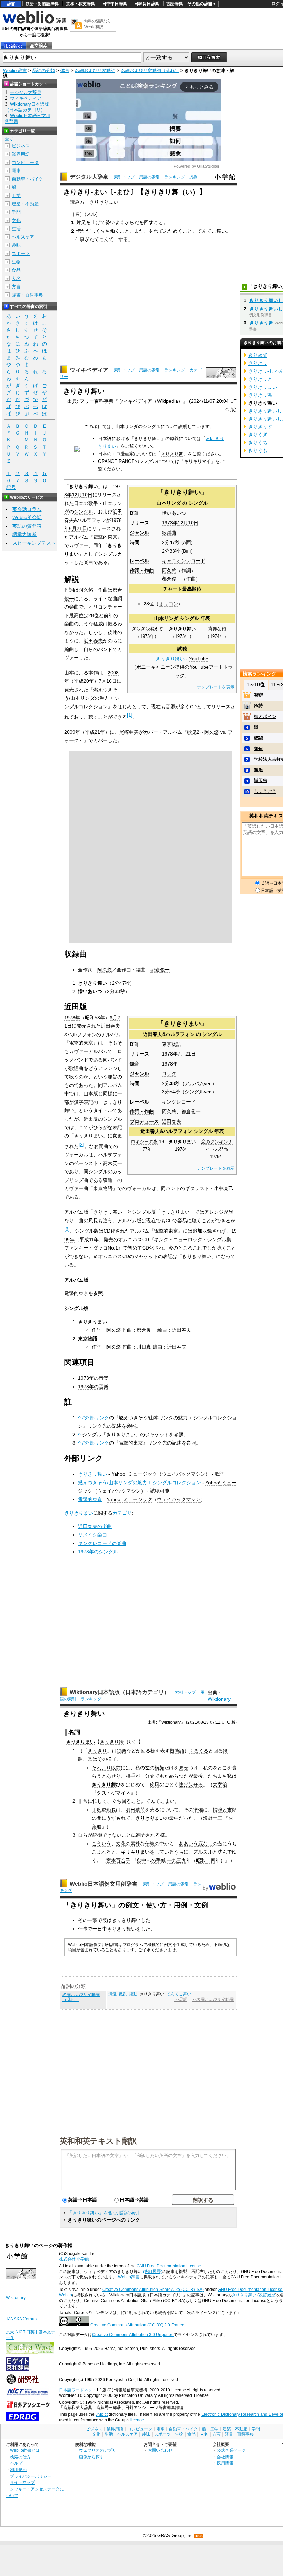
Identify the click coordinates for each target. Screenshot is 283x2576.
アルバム (79, 537)
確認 (258, 738)
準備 (198, 1810)
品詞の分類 (44, 71)
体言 (65, 71)
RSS (199, 2536)
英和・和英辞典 (80, 4)
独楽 (121, 1751)
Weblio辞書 (129, 2277)
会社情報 (225, 2457)
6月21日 (78, 528)
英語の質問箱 (27, 526)
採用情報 (225, 2463)
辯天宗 (261, 781)
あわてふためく (166, 231)
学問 (16, 212)
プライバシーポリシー (31, 2476)
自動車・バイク (27, 179)
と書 (227, 1810)
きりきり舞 (172, 454)
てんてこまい (160, 1801)
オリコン (168, 604)
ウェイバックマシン (184, 1474)
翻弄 (141, 1835)
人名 (16, 278)
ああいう (188, 1844)
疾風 (155, 1785)
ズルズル (203, 1852)
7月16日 (108, 681)
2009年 (72, 732)
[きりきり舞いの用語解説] (13, 46)
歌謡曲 (169, 533)
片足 (81, 222)
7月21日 (187, 1054)
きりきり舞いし (266, 300)
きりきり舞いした (131, 1920)
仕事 (80, 239)
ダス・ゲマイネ (114, 1793)
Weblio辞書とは (25, 2450)
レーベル (139, 561)
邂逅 (258, 770)
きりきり (109, 1742)
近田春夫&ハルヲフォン (169, 1034)
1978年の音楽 (93, 1387)
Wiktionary (219, 1699)
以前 (116, 1768)
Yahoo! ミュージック (134, 1474)
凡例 (194, 177)
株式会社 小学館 (74, 2259)
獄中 (141, 1860)
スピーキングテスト (34, 543)
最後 (198, 1776)
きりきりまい (79, 1513)
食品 (16, 270)
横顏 (159, 1768)
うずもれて (118, 1818)
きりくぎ (258, 435)
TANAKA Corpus (21, 2319)
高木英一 (113, 1163)
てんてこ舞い (212, 231)
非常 (83, 1801)
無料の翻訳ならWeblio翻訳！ (97, 24)
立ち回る (121, 1801)
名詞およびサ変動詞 (95, 71)
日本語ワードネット (78, 2390)
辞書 (11, 4)
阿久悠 (169, 571)
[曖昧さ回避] (77, 450)
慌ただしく (88, 231)
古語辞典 (175, 4)
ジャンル (139, 533)
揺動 (133, 1994)
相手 (130, 1776)
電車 (16, 171)
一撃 (92, 1920)
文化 (121, 1844)
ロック (169, 1073)
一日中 (100, 1929)
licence (137, 2420)
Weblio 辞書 (15, 71)
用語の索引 (149, 177)
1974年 (217, 636)
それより (101, 1768)
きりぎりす (260, 427)
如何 (258, 749)
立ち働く (110, 231)
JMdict (102, 2414)
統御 (97, 1835)
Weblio (66, 2295)
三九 (182, 1860)
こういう (101, 1844)
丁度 (97, 1810)
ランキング (175, 177)
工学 (16, 196)
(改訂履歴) (153, 2272)
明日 (130, 1810)
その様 (105, 1759)
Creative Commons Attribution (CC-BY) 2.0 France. (138, 2325)
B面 (134, 513)
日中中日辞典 (115, 4)
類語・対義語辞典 (42, 4)
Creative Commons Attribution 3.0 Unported (133, 2335)
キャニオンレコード (184, 561)
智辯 (258, 695)
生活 (16, 229)
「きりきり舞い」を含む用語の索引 (104, 2213)
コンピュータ (25, 162)
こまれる (101, 1852)
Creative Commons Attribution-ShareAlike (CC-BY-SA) (153, 2290)
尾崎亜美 (129, 732)
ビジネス (21, 146)
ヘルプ (16, 2463)
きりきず (258, 355)
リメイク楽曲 (92, 1535)
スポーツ (21, 254)
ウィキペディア (89, 370)
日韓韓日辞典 (147, 4)
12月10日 (188, 523)
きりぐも (258, 450)
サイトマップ (22, 2482)
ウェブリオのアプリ (98, 2450)
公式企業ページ (231, 2450)
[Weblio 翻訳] (77, 24)
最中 (174, 1818)
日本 (79, 503)
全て (9, 139)
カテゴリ (122, 1513)
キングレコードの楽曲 (102, 1543)
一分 (145, 1776)
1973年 (170, 523)
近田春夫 (93, 641)
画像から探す (91, 2457)
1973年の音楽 (93, 1378)
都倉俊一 (172, 579)
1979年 (217, 1157)
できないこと (117, 1835)
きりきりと (260, 379)
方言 (16, 287)
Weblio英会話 (27, 517)
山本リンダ (169, 503)
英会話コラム (27, 509)
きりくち (258, 443)
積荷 (140, 1810)
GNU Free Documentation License (169, 2266)
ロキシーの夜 (144, 1142)
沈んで (225, 1852)
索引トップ (124, 177)
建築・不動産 (25, 204)
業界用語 (21, 154)
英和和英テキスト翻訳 (98, 2140)
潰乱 (113, 1994)
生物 (16, 262)
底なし (205, 1844)
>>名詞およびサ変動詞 (213, 2000)
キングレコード (179, 1102)
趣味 (16, 245)
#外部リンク (96, 1418)
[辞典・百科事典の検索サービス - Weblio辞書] (35, 23)
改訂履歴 (267, 2295)
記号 (11, 487)
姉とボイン (265, 716)
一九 (172, 1860)
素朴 (135, 1844)
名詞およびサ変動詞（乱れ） (150, 71)
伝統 (150, 1844)
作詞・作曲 (142, 571)
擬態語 (177, 1751)
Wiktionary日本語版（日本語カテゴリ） (120, 1692)
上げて (98, 222)
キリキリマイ (197, 461)
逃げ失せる (191, 1785)
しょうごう (265, 791)
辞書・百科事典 (27, 295)
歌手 (93, 503)
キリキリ (130, 1852)
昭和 (201, 1860)
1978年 (170, 1054)
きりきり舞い (170, 659)
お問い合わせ (160, 2450)
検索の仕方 (20, 2457)
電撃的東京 (105, 537)
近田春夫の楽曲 (95, 1526)
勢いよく (115, 222)
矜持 (258, 706)
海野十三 (213, 1818)
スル (91, 214)
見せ (184, 1768)
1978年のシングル (98, 1552)
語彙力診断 (25, 534)
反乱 (123, 1994)
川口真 (144, 1347)
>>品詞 (181, 2000)
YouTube (199, 659)
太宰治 (220, 1785)
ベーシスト (86, 1163)
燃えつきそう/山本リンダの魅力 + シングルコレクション (139, 1483)
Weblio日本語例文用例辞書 (104, 1884)
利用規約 (18, 2470)
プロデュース (144, 1121)
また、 (141, 231)
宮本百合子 (118, 1860)
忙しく (100, 1801)
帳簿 (217, 1810)
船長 (111, 1810)
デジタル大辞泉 (89, 177)
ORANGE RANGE (116, 461)
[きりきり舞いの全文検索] (39, 46)
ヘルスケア (23, 237)
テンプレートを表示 (216, 687)
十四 (211, 1860)
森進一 (110, 1180)
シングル (198, 503)
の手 (156, 1860)
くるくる (199, 1751)
